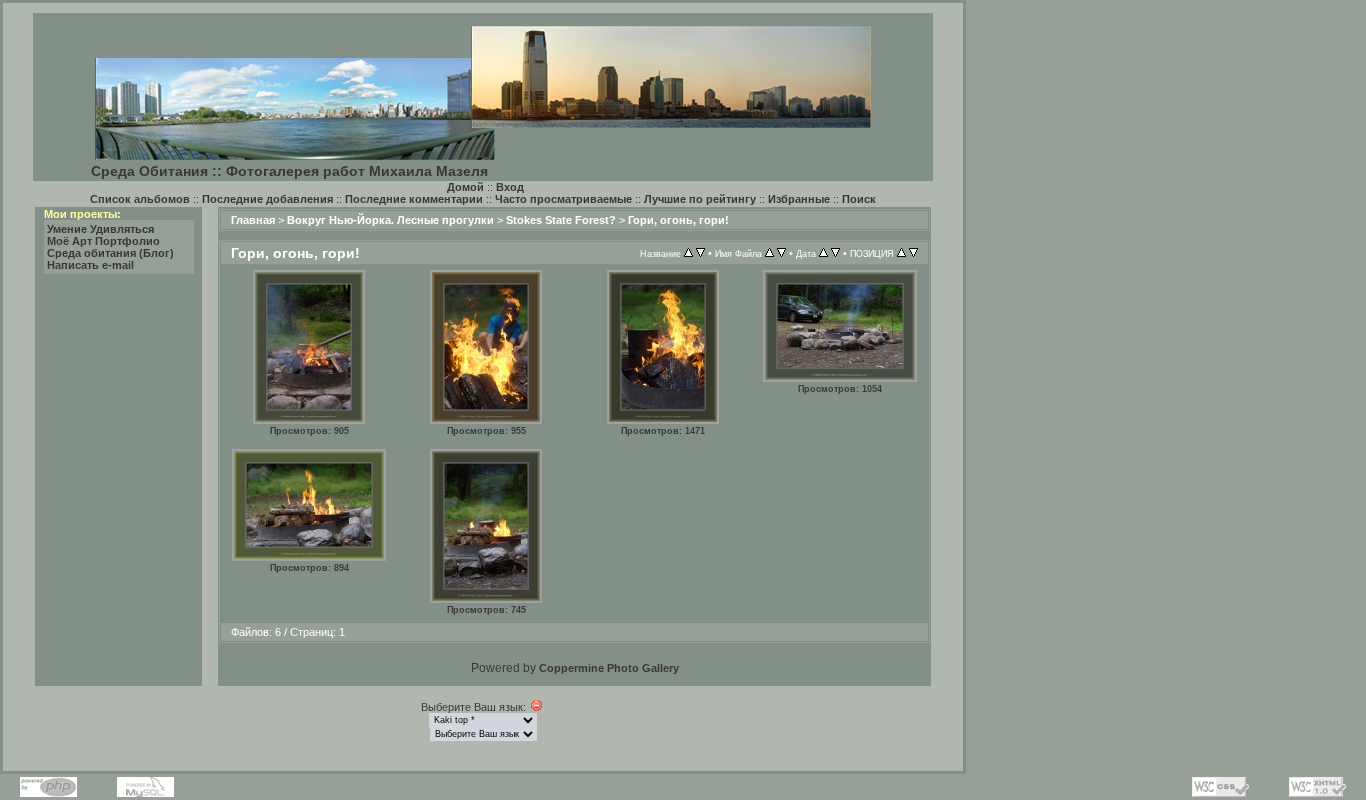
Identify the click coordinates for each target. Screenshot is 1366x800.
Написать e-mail (90, 265)
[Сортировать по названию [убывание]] (700, 253)
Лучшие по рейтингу (700, 199)
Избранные (799, 199)
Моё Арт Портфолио (103, 241)
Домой (465, 187)
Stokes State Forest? (561, 220)
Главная (253, 220)
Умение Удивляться (100, 229)
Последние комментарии (414, 199)
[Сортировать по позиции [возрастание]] (901, 253)
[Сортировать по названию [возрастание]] (688, 253)
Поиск (859, 199)
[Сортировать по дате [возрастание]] (823, 253)
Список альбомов (140, 199)
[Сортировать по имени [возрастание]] (769, 253)
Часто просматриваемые (563, 199)
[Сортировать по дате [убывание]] (835, 253)
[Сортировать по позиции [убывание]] (913, 253)
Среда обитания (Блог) (110, 253)
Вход (510, 187)
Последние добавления (267, 199)
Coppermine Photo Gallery (609, 668)
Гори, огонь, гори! (678, 220)
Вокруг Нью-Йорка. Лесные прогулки (390, 220)
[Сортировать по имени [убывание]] (781, 253)
